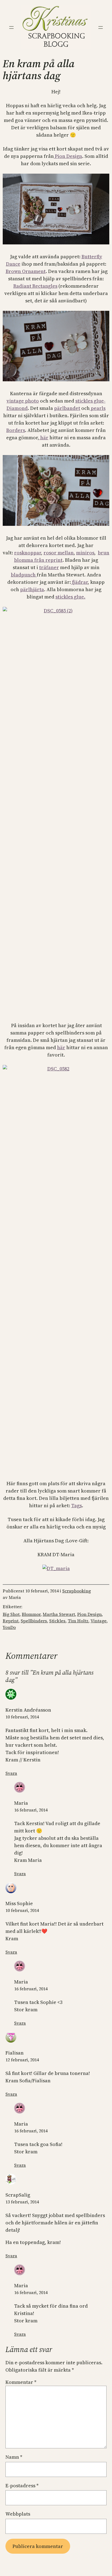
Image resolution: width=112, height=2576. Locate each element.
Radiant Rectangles (35, 286)
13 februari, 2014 (22, 2202)
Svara (11, 1773)
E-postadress (22, 2486)
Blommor (31, 1614)
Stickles (57, 1621)
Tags (77, 1505)
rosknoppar (28, 553)
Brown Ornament (26, 271)
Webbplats (18, 2514)
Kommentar (21, 2382)
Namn (14, 2457)
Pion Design (68, 156)
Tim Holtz (78, 1621)
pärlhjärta (32, 589)
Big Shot (11, 1614)
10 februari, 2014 (22, 1717)
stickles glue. (70, 597)
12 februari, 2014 (22, 2060)
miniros (85, 553)
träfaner (49, 567)
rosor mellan (59, 553)
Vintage (99, 1621)
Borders (16, 430)
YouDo (9, 1627)
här (44, 437)
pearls (98, 408)
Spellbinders (34, 1621)
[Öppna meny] (11, 27)
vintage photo (23, 401)
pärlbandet (67, 408)
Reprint (11, 1621)
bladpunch (24, 575)
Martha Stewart (59, 1614)
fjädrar (79, 582)
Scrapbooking (77, 1591)
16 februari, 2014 (31, 1810)
